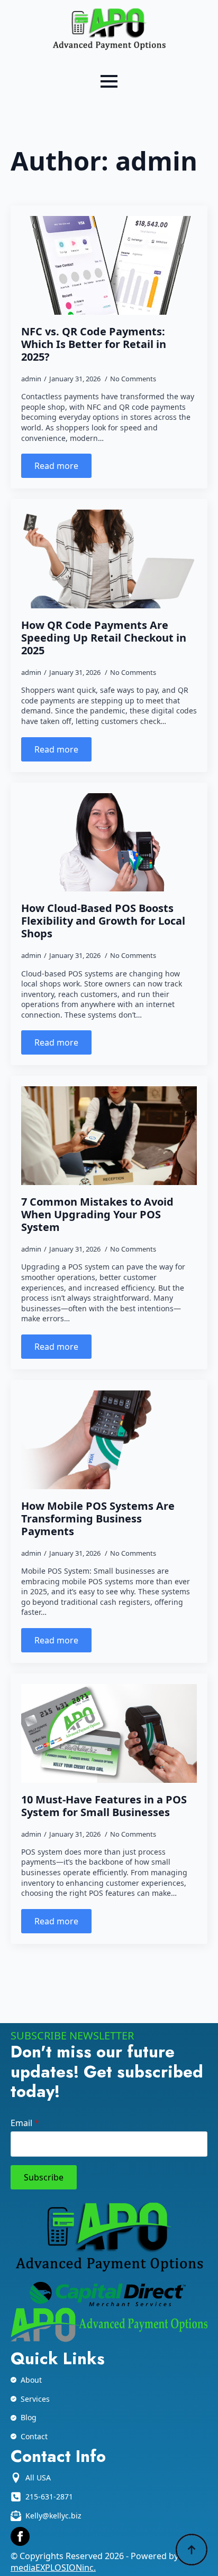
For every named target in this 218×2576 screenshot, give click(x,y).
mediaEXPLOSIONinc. (53, 2568)
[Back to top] (192, 2550)
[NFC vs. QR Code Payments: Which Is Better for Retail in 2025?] (109, 265)
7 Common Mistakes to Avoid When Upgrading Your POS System (97, 1215)
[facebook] (20, 2536)
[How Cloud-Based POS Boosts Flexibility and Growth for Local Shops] (109, 843)
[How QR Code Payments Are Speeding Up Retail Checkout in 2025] (109, 559)
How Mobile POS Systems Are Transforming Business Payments (98, 1519)
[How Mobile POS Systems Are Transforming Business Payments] (109, 1440)
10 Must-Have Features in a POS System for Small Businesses (104, 1806)
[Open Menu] (109, 81)
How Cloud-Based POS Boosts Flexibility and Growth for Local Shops (103, 921)
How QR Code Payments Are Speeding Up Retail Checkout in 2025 (104, 638)
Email (25, 2123)
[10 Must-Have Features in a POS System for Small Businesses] (109, 1733)
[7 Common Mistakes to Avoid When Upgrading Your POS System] (109, 1136)
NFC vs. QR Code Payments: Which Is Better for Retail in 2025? (94, 344)
